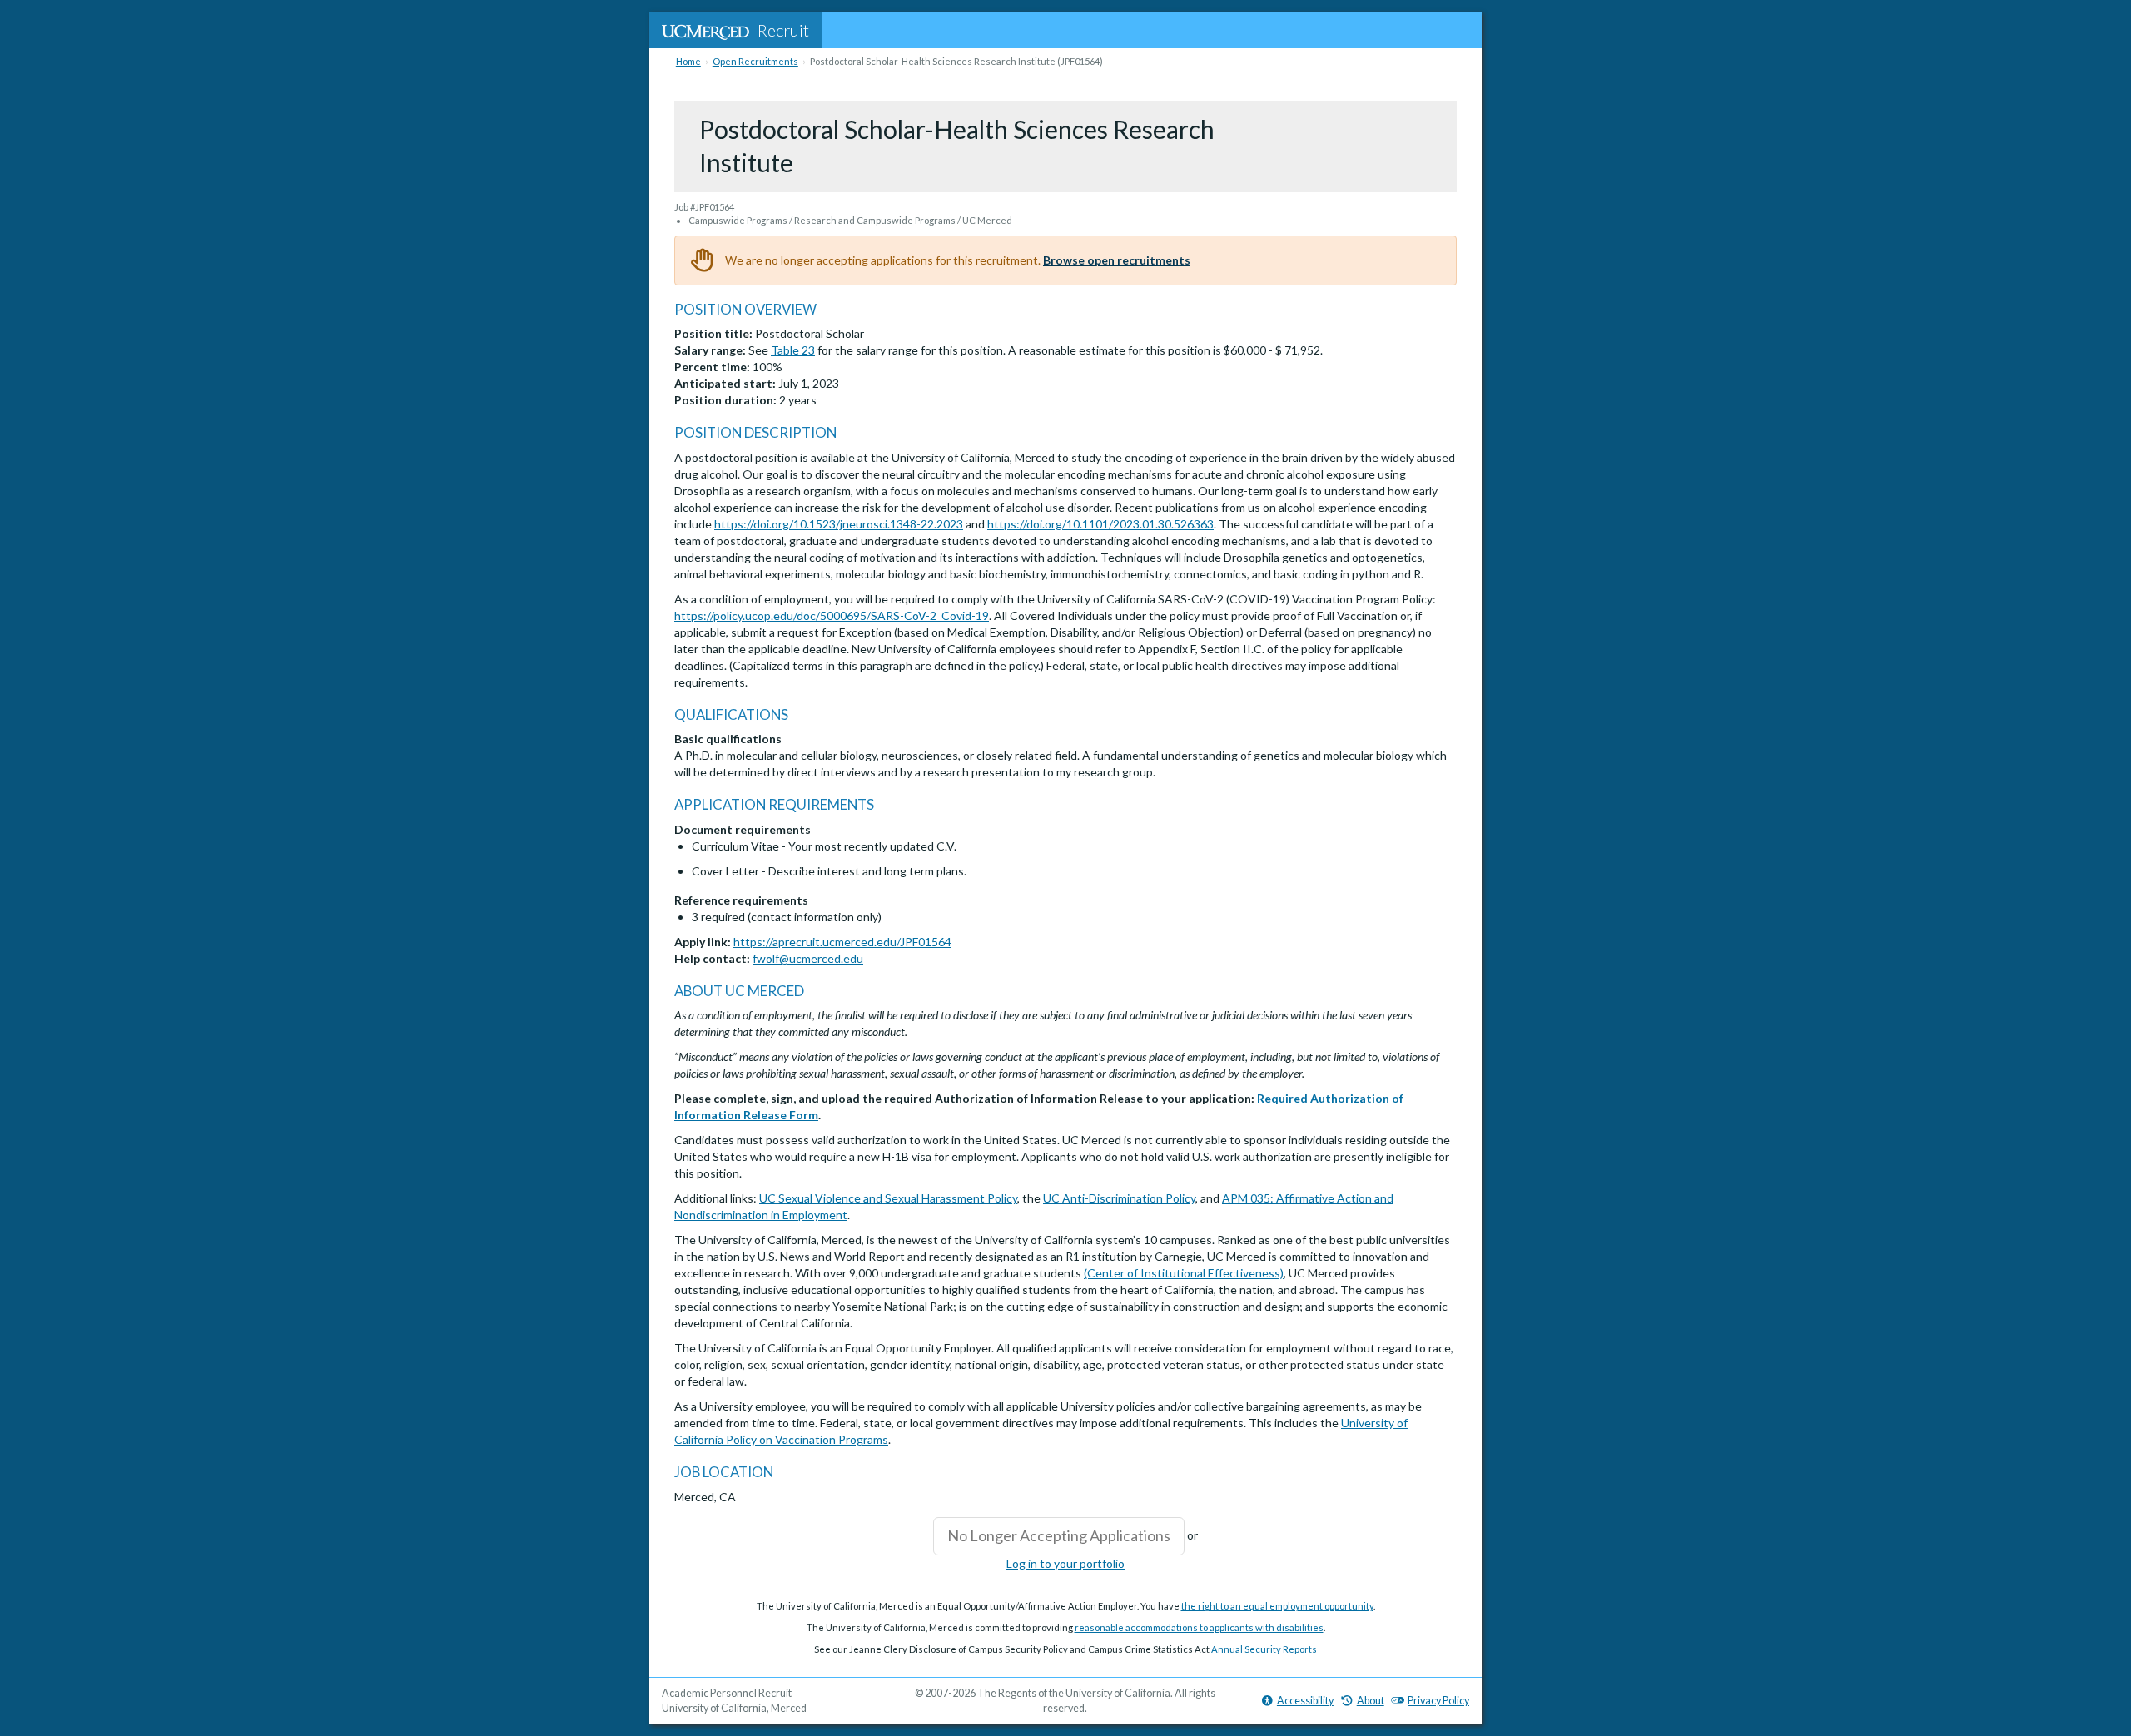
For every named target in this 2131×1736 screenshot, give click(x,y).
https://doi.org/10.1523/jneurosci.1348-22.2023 (839, 524)
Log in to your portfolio (1065, 1563)
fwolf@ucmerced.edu (808, 958)
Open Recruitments (755, 61)
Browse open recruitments (1117, 260)
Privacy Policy (1438, 1701)
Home (688, 61)
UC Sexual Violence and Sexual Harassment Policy (888, 1198)
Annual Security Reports (1264, 1649)
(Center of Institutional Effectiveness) (1184, 1273)
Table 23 (793, 350)
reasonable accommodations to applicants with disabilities (1199, 1627)
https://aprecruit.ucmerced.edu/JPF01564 (842, 942)
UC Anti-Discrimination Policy (1119, 1198)
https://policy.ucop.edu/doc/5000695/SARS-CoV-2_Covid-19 (832, 615)
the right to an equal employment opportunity (1277, 1606)
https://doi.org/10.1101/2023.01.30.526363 (1100, 524)
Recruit (783, 30)
